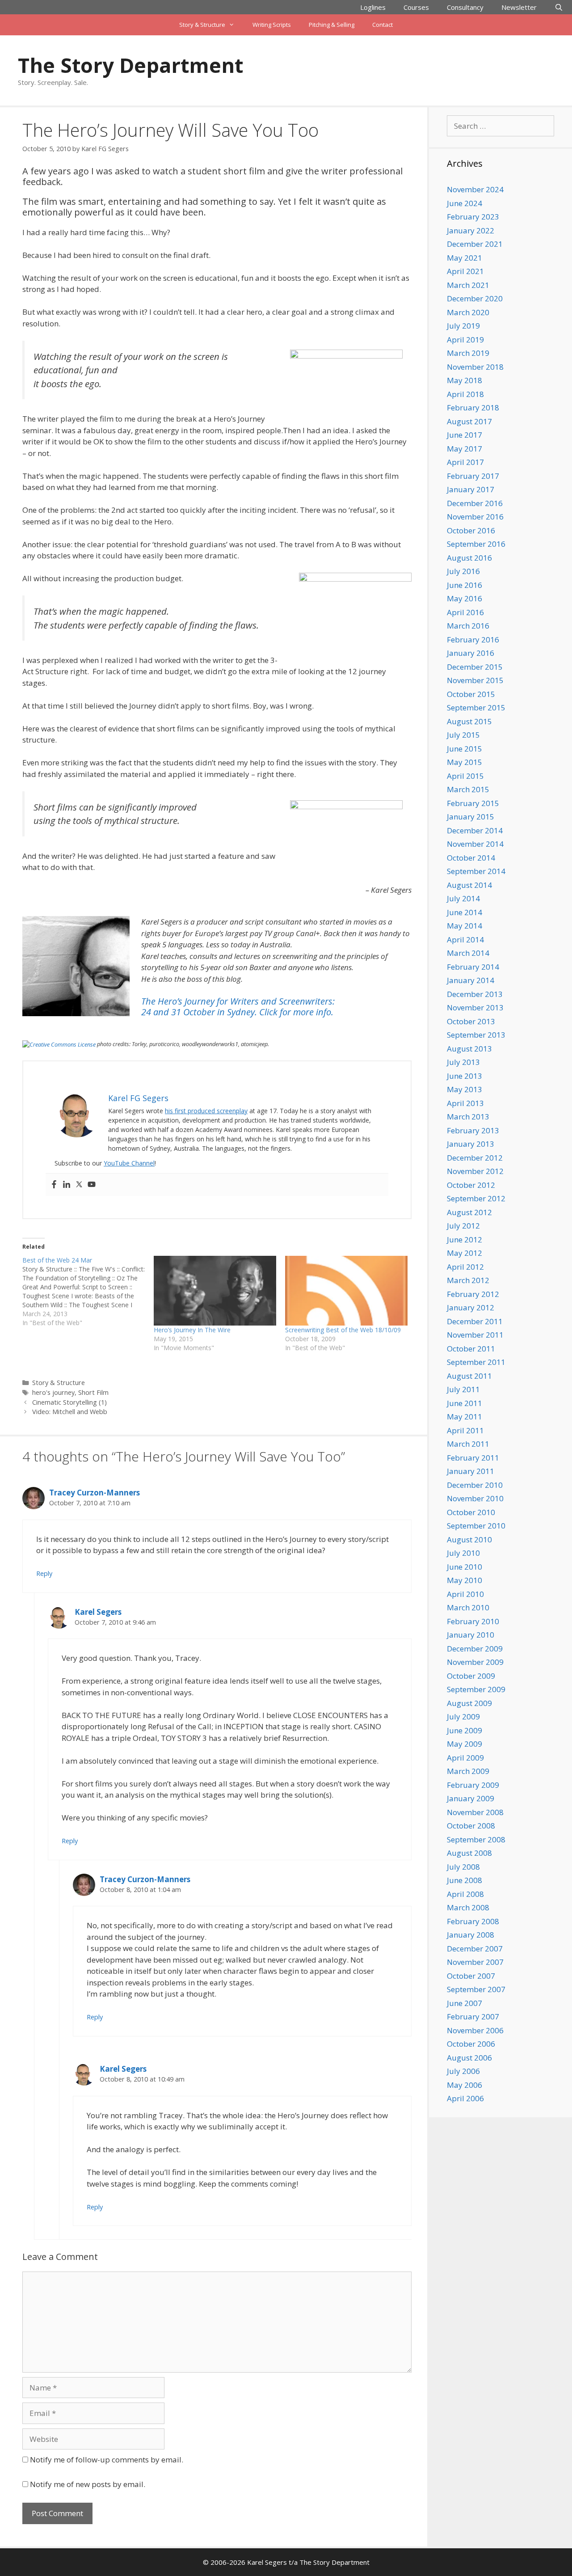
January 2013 (471, 1144)
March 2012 (468, 1280)
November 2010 (475, 1498)
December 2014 (475, 830)
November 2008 (475, 1812)
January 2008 (471, 1935)
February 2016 (473, 640)
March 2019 (468, 353)
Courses (416, 7)
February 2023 (473, 217)
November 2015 (475, 680)
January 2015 (471, 817)
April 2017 (465, 462)
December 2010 (475, 1485)
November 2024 (475, 189)
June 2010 (465, 1567)
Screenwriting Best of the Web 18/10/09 (343, 1330)
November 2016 (475, 517)
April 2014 (465, 940)
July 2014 (463, 898)
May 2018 (465, 380)
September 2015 (476, 707)
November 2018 (475, 367)
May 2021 (465, 258)
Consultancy (465, 7)
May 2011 (465, 1417)
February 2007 (473, 2016)
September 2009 (476, 1689)
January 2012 (471, 1307)
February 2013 (473, 1130)
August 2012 (469, 1212)
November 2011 (475, 1335)
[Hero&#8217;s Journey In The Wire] (215, 1291)
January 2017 (471, 489)
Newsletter (519, 7)
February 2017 (473, 476)
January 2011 (471, 1471)
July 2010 (463, 1553)
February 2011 (473, 1458)
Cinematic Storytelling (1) (69, 1402)
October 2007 (471, 1976)
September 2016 (476, 544)
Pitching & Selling (332, 25)
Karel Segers (98, 1612)
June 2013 (465, 1076)
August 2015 (469, 721)
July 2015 (463, 735)
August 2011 (469, 1376)
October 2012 (471, 1185)
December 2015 (475, 667)
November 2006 (475, 2030)
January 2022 (471, 230)
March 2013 (468, 1117)
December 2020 (475, 298)
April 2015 (465, 776)
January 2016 (471, 653)
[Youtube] (92, 1185)
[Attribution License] (59, 1044)
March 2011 (468, 1444)
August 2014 (469, 885)
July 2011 (463, 1389)
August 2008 (469, 1853)
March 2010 (468, 1607)
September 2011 (476, 1362)
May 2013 (465, 1089)
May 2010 (465, 1580)
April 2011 (465, 1430)
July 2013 (463, 1062)
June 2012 (465, 1239)
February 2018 (473, 408)
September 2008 (476, 1839)
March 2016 (468, 626)
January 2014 (471, 980)
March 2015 (468, 789)
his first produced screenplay (206, 1111)
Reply (44, 1573)
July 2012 (463, 1226)
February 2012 (473, 1294)
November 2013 (475, 1007)
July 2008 (463, 1867)
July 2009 (463, 1717)
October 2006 (471, 2044)
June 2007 (465, 2003)
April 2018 (465, 394)
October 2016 (471, 530)
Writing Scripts (272, 25)
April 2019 (465, 340)
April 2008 (465, 1894)
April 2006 (465, 2098)
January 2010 (471, 1635)
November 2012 (475, 1171)
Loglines (373, 7)
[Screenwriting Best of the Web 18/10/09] (346, 1291)
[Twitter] (79, 1185)
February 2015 (473, 803)
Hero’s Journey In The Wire (192, 1330)
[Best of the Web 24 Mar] (88, 1292)
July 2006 (463, 2071)
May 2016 (465, 598)
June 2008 (465, 1880)
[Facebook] (54, 1185)
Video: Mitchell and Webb (70, 1412)
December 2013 (475, 994)
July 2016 (463, 571)
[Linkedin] (67, 1185)
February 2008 (473, 1921)
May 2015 (465, 762)
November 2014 (475, 844)
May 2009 (465, 1744)
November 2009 (475, 1662)
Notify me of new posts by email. (88, 2484)
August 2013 (469, 1049)
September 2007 (476, 1989)
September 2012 (476, 1198)
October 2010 (471, 1512)
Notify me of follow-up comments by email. (107, 2460)
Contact (383, 25)
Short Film (93, 1392)
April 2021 (465, 271)
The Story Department (130, 65)
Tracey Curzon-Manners (95, 1493)
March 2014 (468, 953)
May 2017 (465, 449)
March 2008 (468, 1907)
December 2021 (475, 244)
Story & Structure (202, 25)
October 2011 (471, 1349)
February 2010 (473, 1621)
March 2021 (468, 285)
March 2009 (468, 1771)
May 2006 (465, 2085)
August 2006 (469, 2058)
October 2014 (471, 858)
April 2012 (465, 1267)
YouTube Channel (129, 1163)
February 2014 (473, 967)
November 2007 (475, 1962)
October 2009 (471, 1676)
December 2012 (475, 1158)
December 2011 (475, 1321)
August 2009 (469, 1703)
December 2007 (475, 1949)
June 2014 (465, 912)
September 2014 (476, 871)
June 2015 (465, 749)
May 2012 (465, 1253)
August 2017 (469, 421)
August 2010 (469, 1539)
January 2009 (471, 1798)
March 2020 (468, 312)
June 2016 (465, 585)
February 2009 (473, 1785)
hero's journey (53, 1392)
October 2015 (471, 694)
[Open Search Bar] (559, 7)
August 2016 (469, 558)
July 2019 (463, 326)
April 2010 (465, 1594)
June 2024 (465, 203)
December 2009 (475, 1649)
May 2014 (465, 926)
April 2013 (465, 1103)
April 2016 (465, 612)
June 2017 (465, 435)
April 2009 (465, 1758)
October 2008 (471, 1826)
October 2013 (471, 1021)
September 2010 (476, 1526)
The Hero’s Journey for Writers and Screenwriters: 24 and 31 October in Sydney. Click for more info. (238, 1007)
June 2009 (465, 1730)
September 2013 (476, 1035)
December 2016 (475, 503)
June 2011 (465, 1403)
